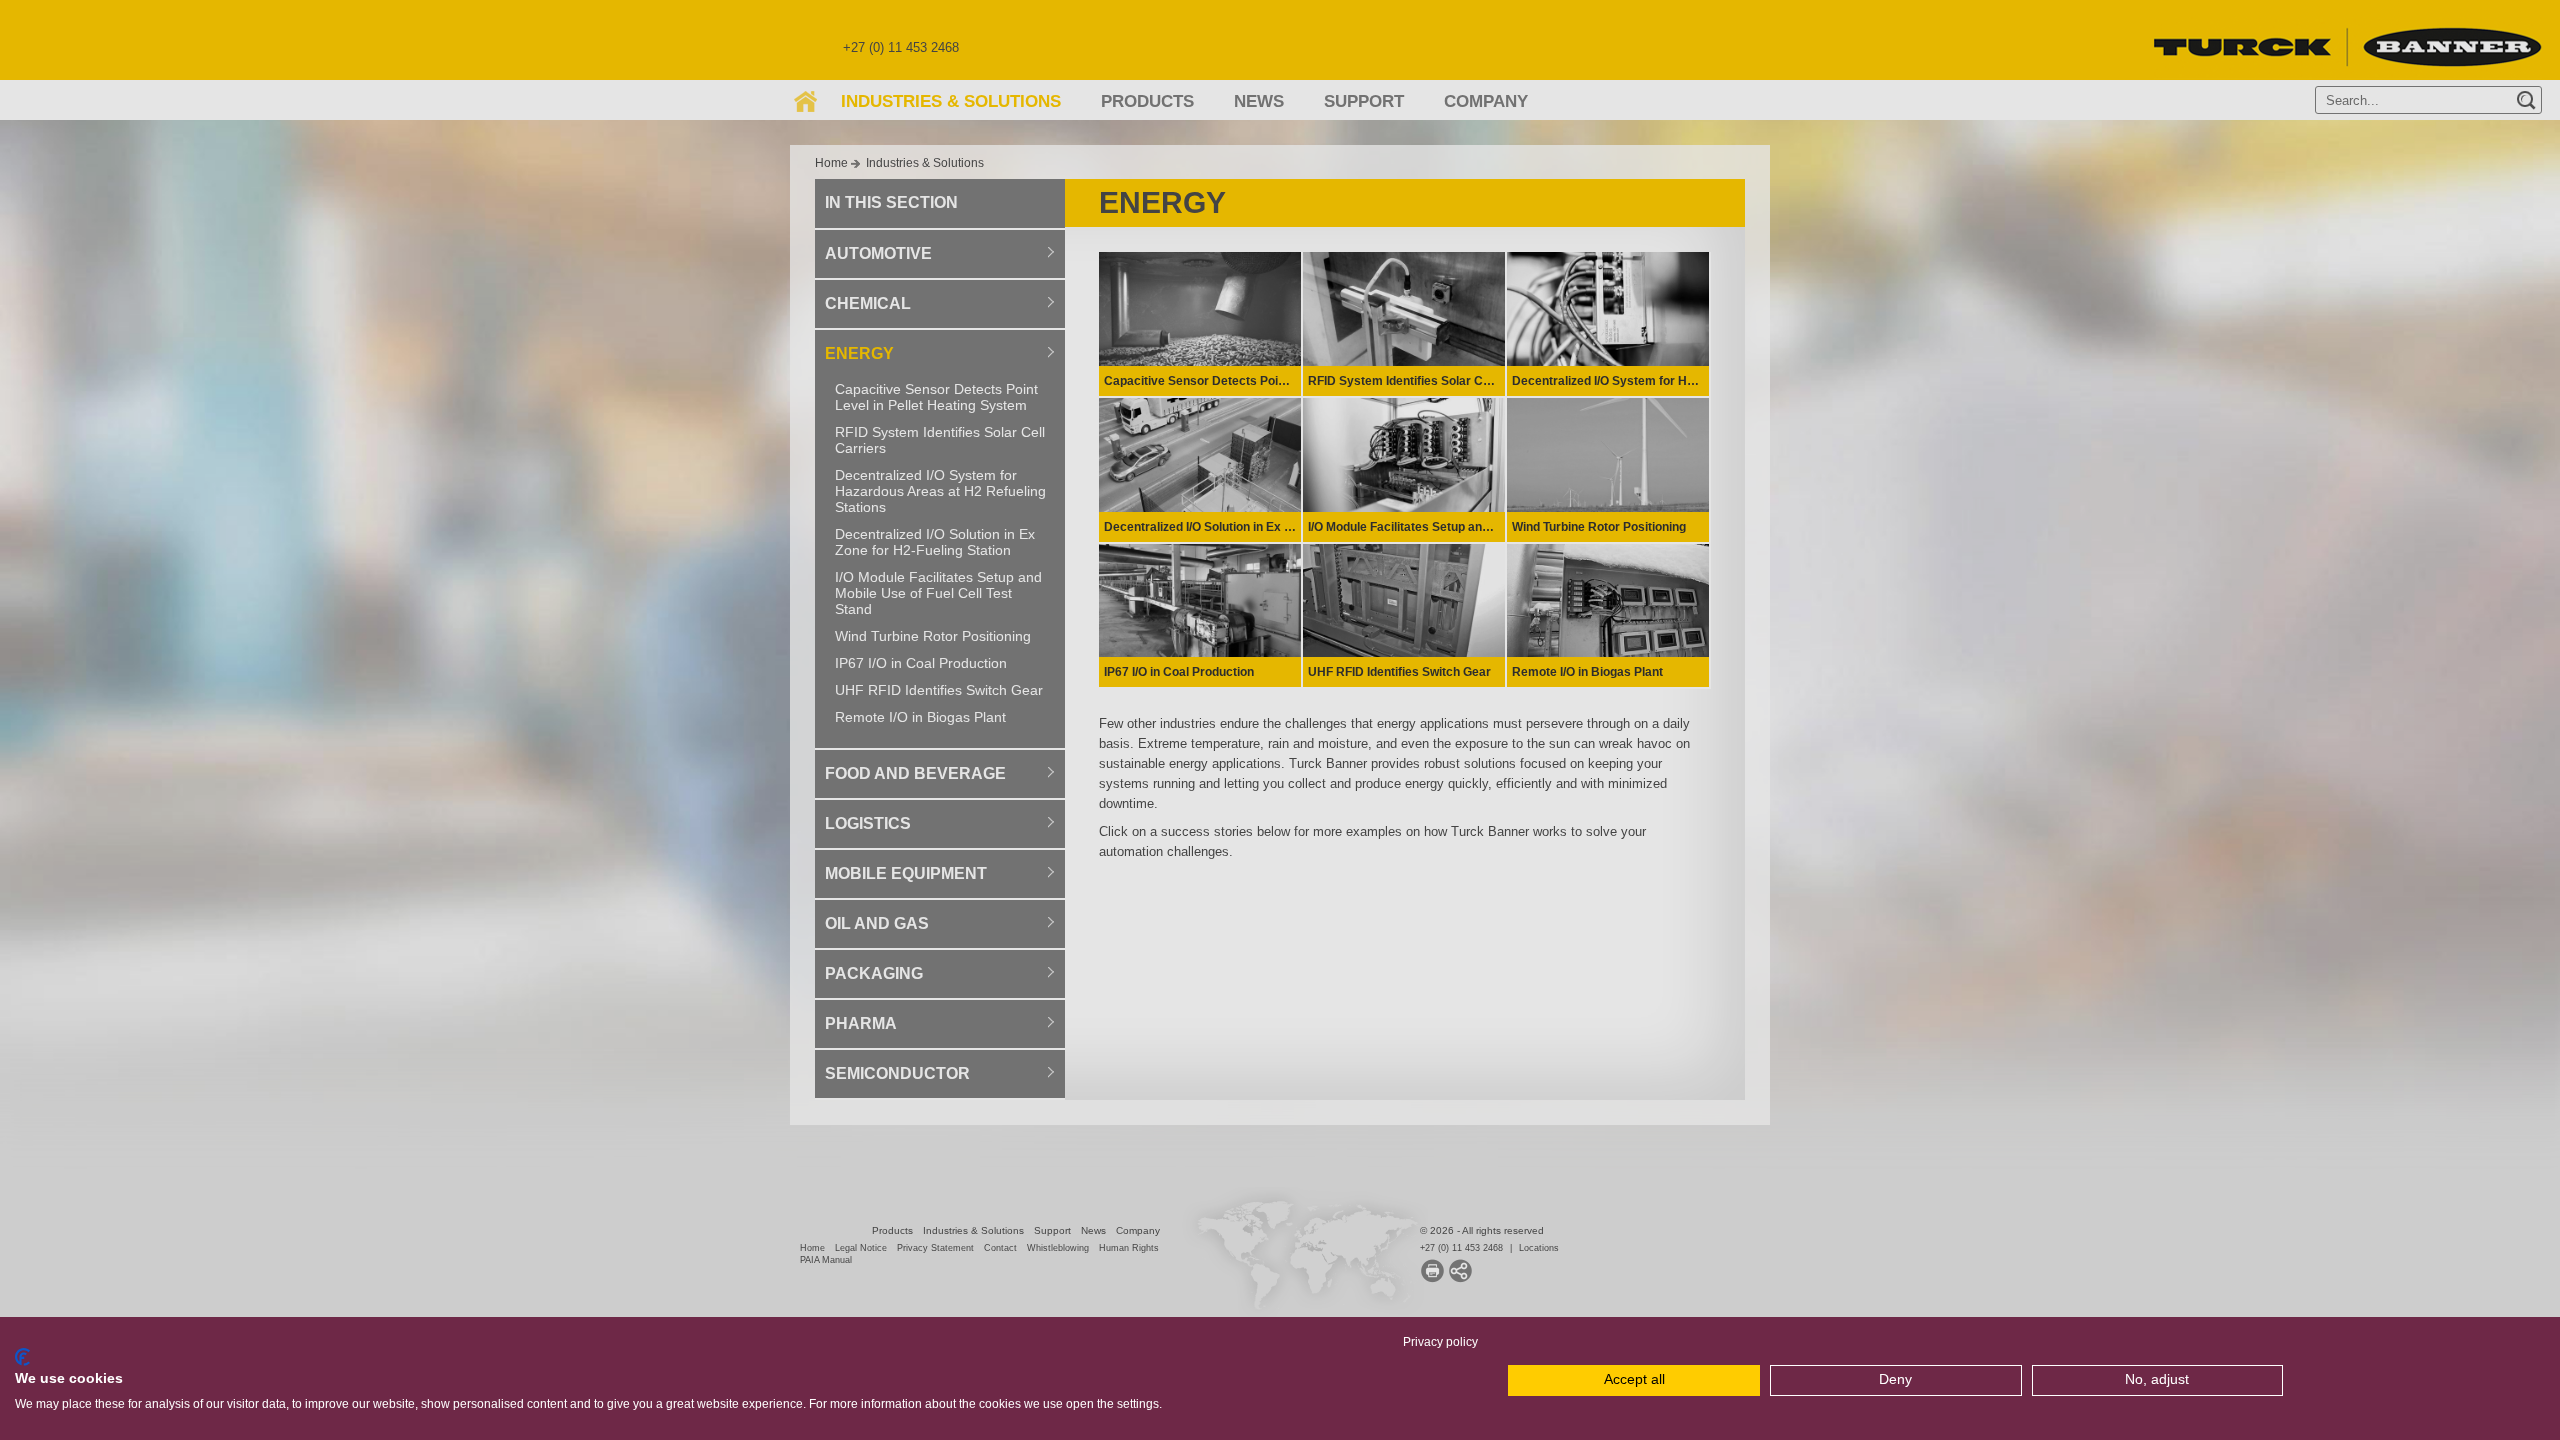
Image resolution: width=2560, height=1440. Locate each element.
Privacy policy (1440, 1342)
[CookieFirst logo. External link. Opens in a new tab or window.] (22, 1357)
